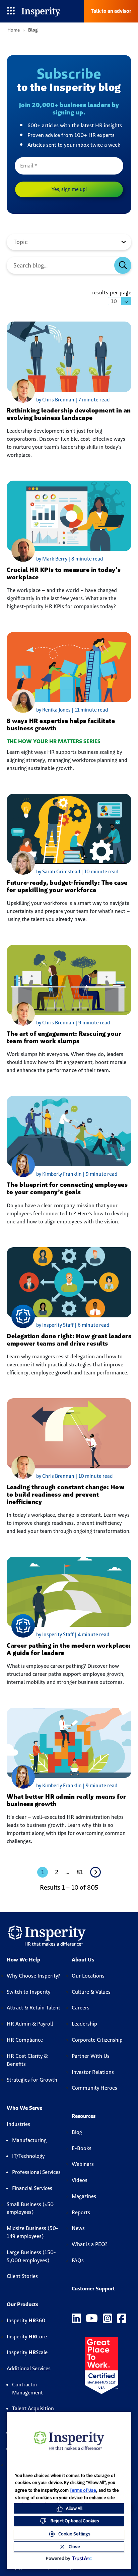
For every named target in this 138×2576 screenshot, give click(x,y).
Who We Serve (24, 2108)
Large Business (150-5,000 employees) (31, 2256)
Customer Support (93, 2289)
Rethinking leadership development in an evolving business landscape (69, 414)
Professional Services (36, 2172)
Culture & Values (91, 1992)
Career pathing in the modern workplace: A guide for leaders (69, 1649)
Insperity (26, 2320)
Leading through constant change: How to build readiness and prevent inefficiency (65, 1494)
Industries (18, 2124)
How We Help (23, 1960)
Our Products (22, 2304)
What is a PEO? (90, 2244)
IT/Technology (28, 2156)
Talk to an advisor (111, 11)
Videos (80, 2180)
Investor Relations (93, 2072)
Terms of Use (83, 2490)
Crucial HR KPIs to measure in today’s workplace (64, 573)
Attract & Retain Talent (33, 2008)
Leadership (84, 2024)
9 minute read (94, 1023)
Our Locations (88, 1976)
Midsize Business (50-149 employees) (32, 2232)
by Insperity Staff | (57, 1325)
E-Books (82, 2148)
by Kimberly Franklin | (61, 1174)
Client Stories (22, 2276)
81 (80, 1872)
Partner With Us (91, 2056)
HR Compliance (25, 2040)
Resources (84, 2116)
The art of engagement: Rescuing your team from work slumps (64, 1037)
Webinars (83, 2164)
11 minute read (91, 710)
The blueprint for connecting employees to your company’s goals (67, 1188)
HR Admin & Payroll (30, 2024)
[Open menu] (11, 11)
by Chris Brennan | (57, 400)
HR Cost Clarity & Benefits (27, 2060)
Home (14, 30)
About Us (83, 1960)
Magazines (84, 2196)
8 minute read (87, 559)
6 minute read (93, 1325)
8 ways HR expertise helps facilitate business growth (61, 724)
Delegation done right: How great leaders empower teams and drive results (69, 1340)
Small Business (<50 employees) (30, 2208)
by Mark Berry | (54, 559)
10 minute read (101, 871)
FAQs (78, 2260)
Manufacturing (29, 2140)
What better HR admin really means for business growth (66, 1800)
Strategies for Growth (32, 2080)
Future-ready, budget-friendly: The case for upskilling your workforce (67, 886)
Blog (77, 2132)
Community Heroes (94, 2088)
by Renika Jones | (55, 710)
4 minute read (93, 1634)
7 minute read (94, 400)
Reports (81, 2212)
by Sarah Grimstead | (60, 871)
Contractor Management (27, 2389)
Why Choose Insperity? (33, 1976)
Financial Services (32, 2188)
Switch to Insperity (28, 1992)
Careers (81, 2008)
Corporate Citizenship (97, 2040)
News (78, 2228)
